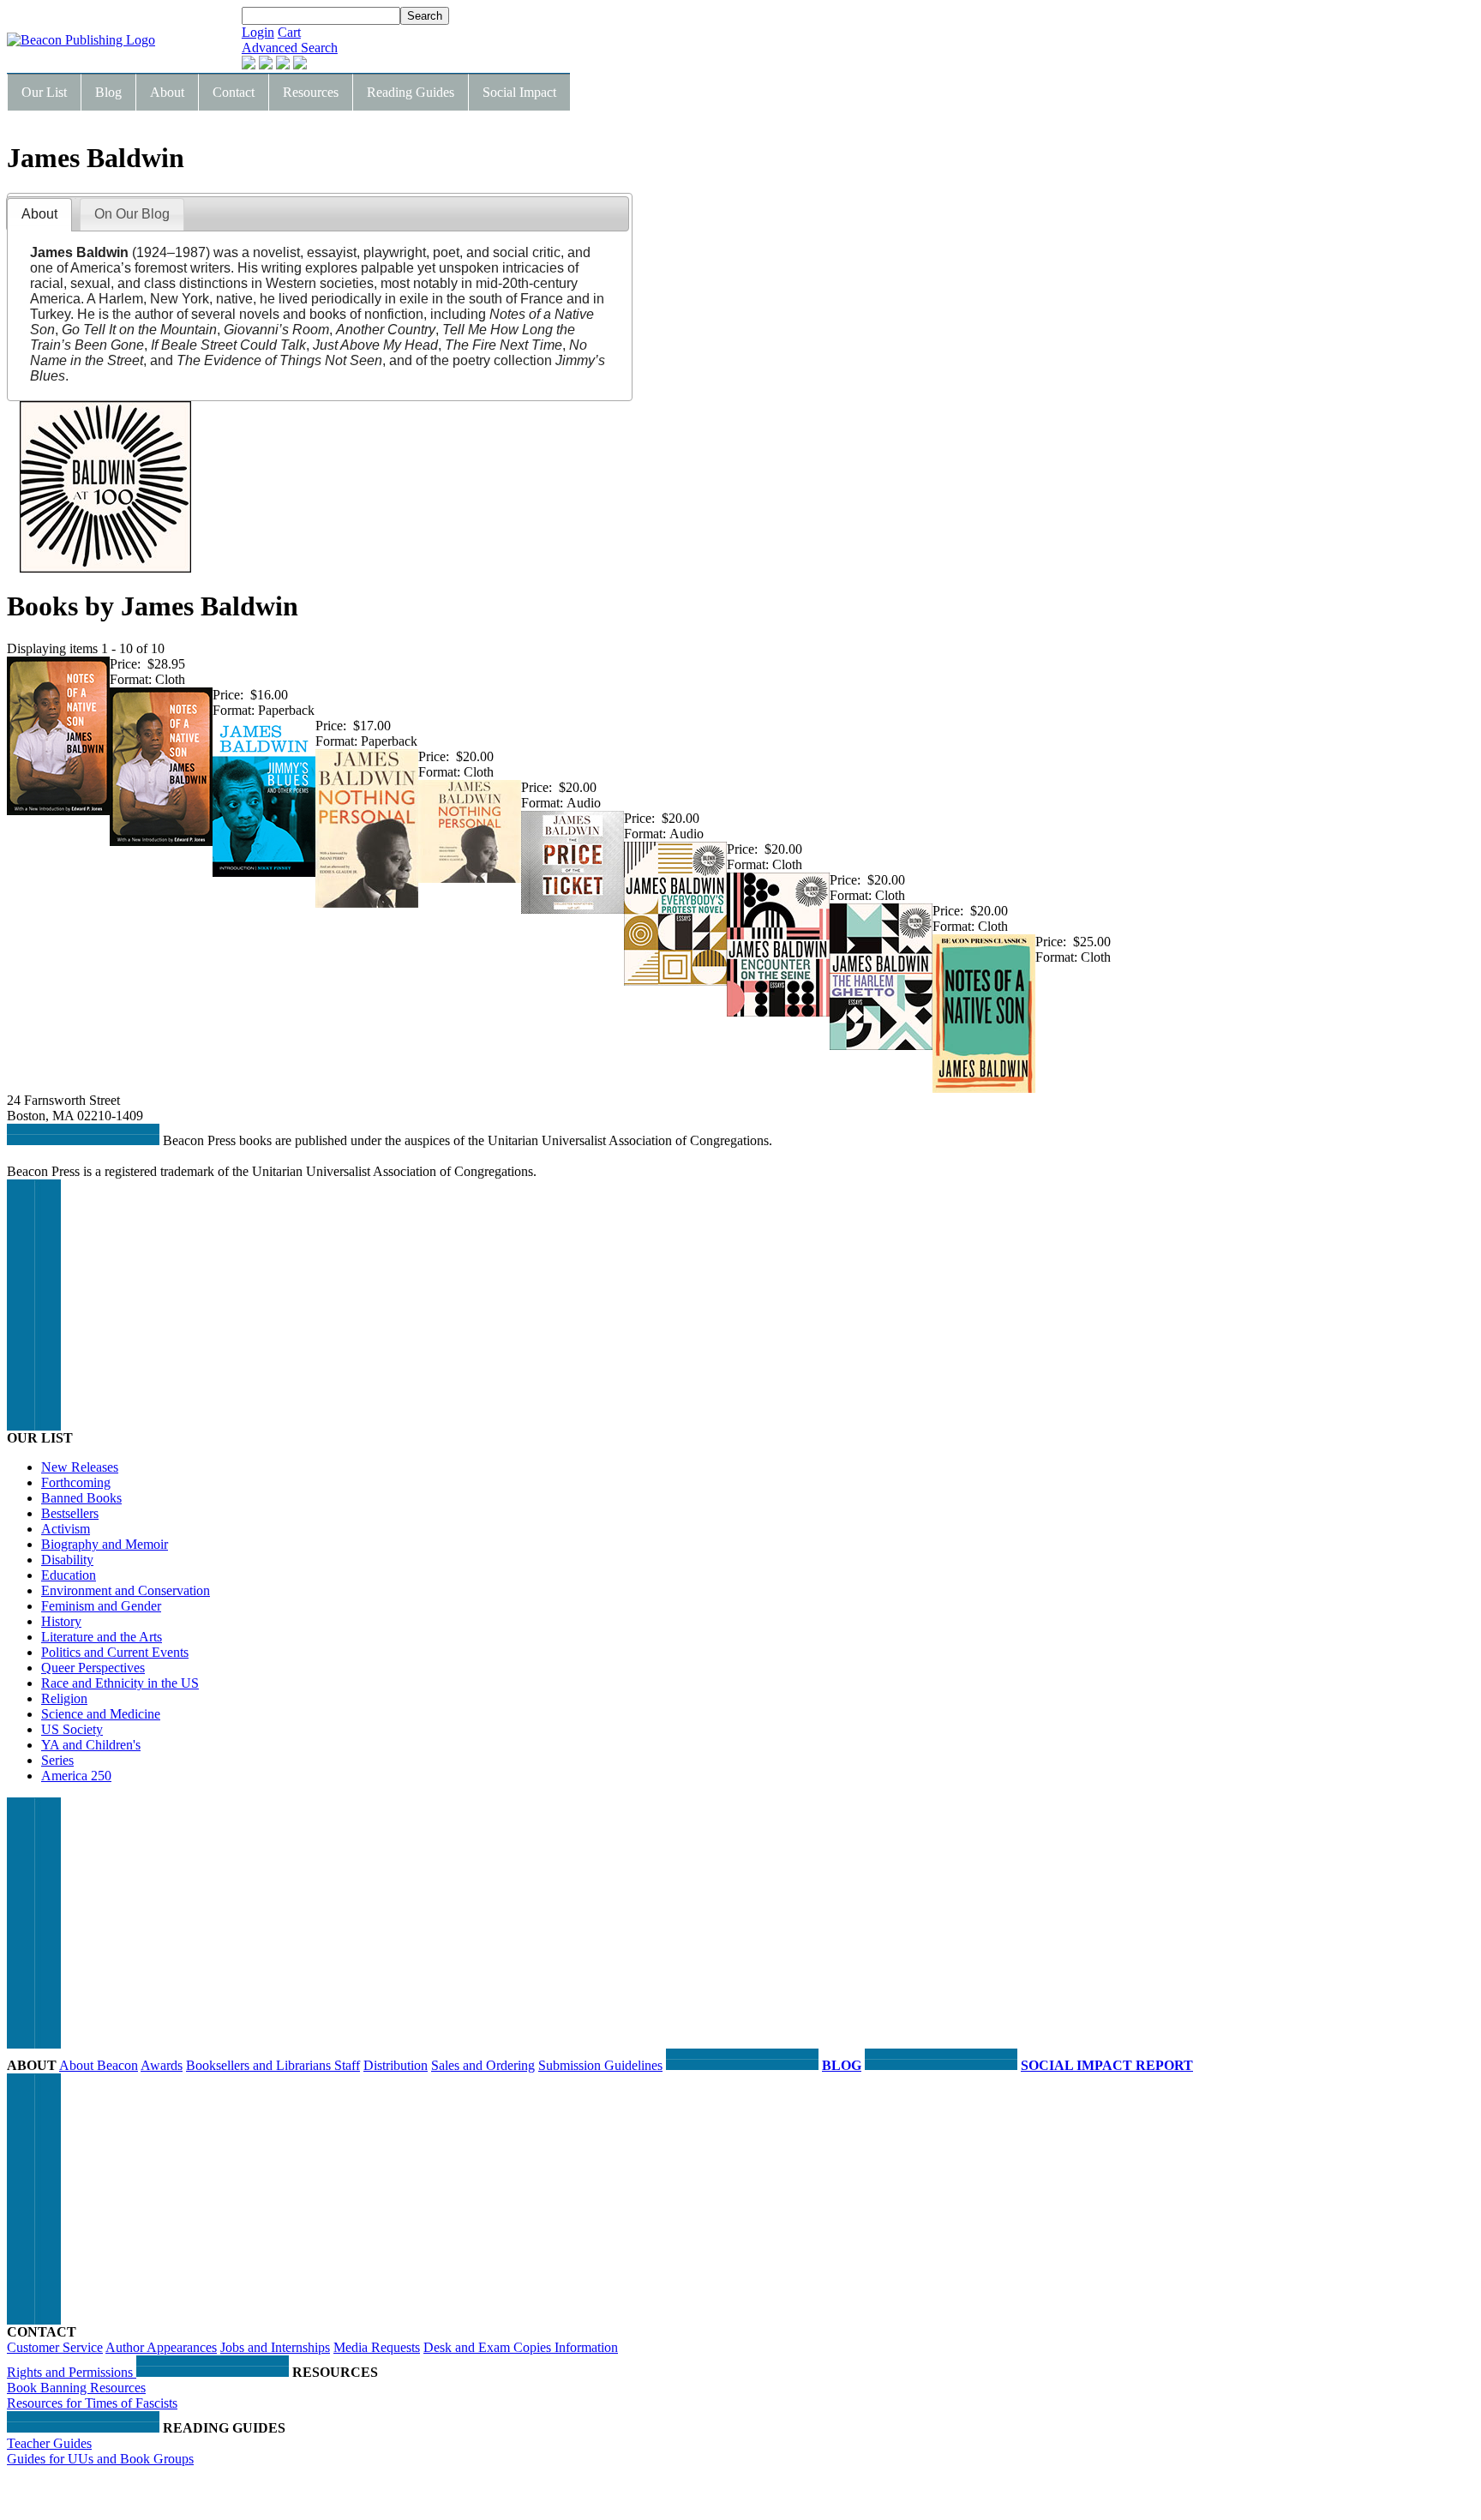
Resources (311, 92)
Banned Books (81, 1498)
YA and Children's (91, 1745)
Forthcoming (76, 1482)
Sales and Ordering (483, 2065)
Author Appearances (161, 2347)
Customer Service (55, 2347)
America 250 (76, 1776)
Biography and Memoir (105, 1544)
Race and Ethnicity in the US (120, 1683)
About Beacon (99, 2065)
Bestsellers (70, 1513)
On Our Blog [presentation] (132, 214)
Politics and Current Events (115, 1652)
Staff (347, 2065)
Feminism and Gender (101, 1606)
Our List (44, 92)
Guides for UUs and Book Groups (100, 2459)
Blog (108, 92)
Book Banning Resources (76, 2388)
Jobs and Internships (275, 2347)
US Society (72, 1729)
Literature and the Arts (102, 1637)
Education (69, 1575)
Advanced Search (290, 48)
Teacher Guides (49, 2443)
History (61, 1621)
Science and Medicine (101, 1714)
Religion (64, 1698)
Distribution (396, 2065)
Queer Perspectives (93, 1668)
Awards (162, 2065)
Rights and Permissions (72, 2372)
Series (57, 1760)
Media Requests (377, 2347)
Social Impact (519, 92)
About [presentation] (39, 214)
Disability (67, 1560)
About (167, 92)
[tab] (39, 215)
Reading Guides (411, 92)
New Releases (80, 1467)
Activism (66, 1529)
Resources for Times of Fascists (92, 2403)
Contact (234, 92)
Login (258, 32)
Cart (289, 32)
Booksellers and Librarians (260, 2065)
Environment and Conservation (126, 1590)
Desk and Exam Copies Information (521, 2347)
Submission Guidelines (600, 2065)
